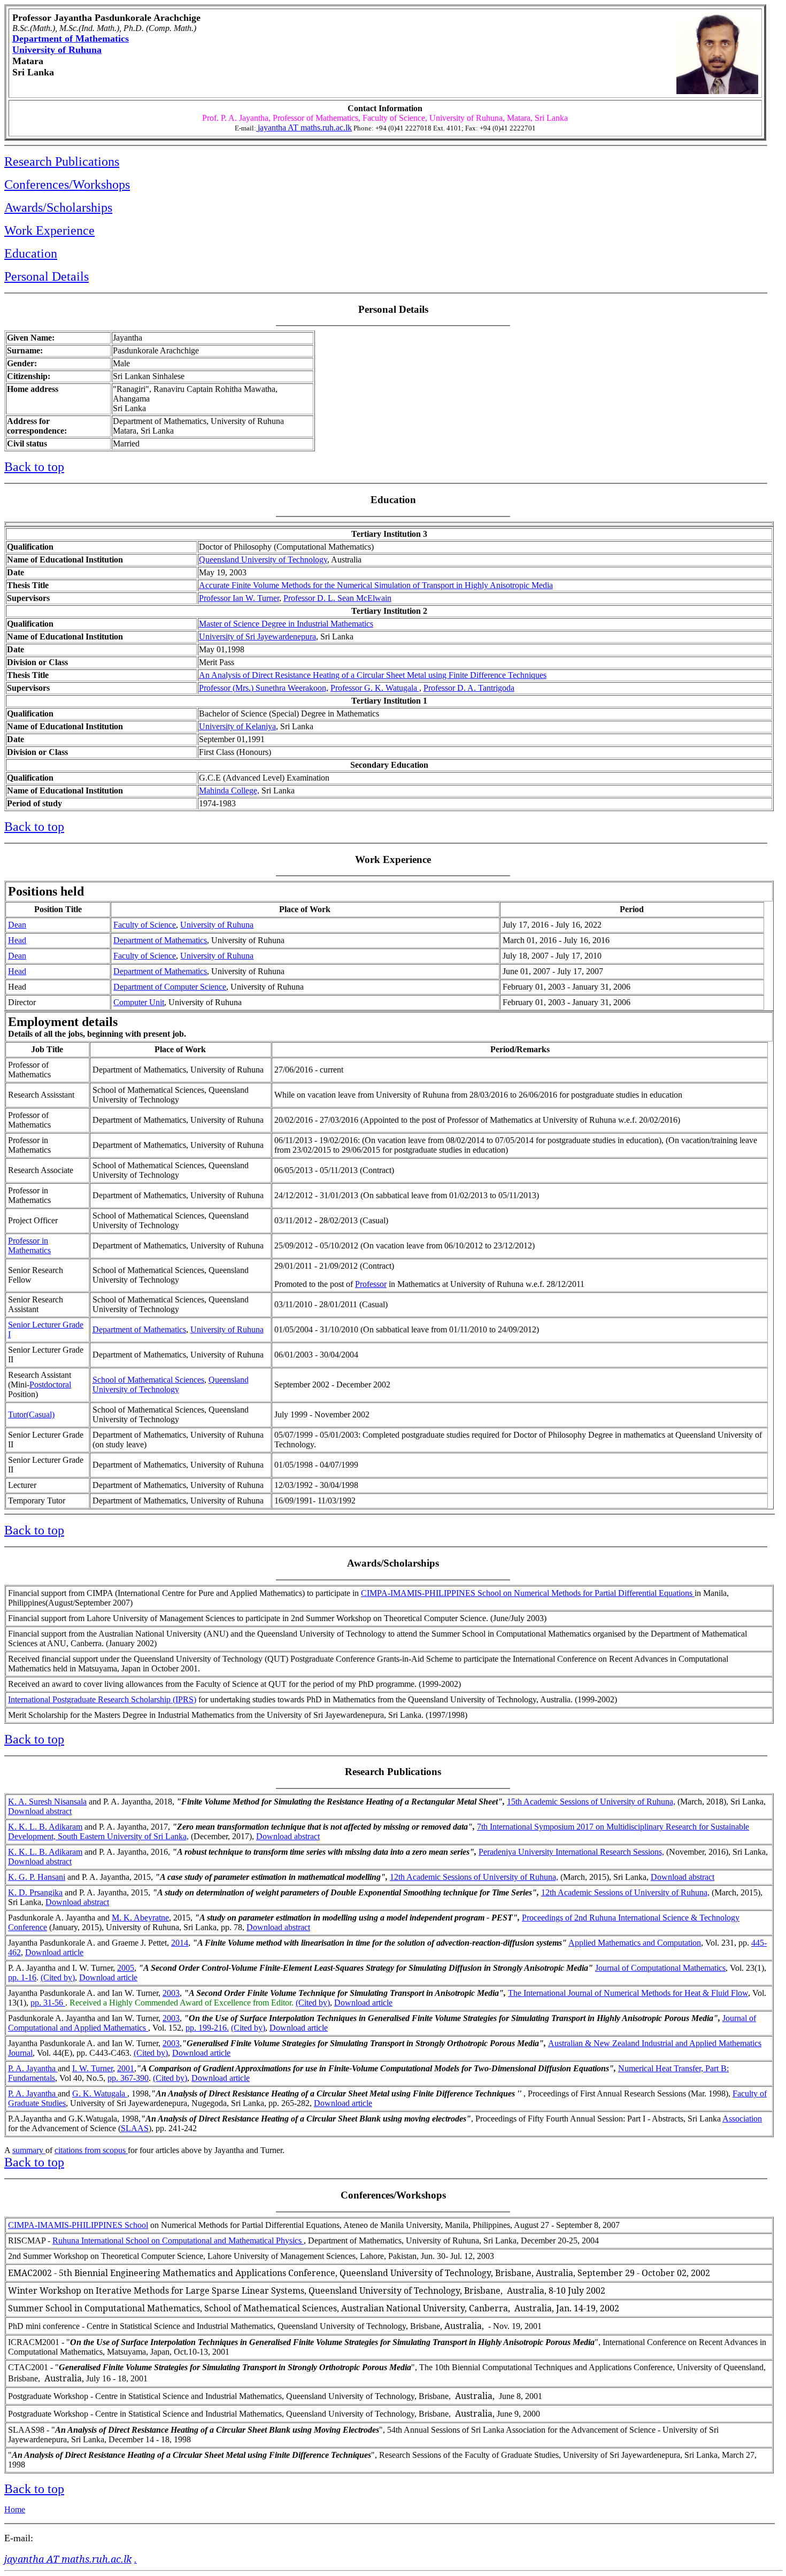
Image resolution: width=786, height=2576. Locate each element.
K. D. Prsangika (35, 1892)
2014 (180, 1943)
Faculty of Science (145, 925)
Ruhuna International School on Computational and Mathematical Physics (178, 2240)
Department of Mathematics (71, 38)
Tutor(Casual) (31, 1414)
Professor (371, 1284)
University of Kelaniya (237, 726)
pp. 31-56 (48, 2003)
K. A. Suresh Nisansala (47, 1802)
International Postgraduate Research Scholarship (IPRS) (102, 1699)
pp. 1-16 (22, 1977)
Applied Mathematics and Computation (635, 1943)
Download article (54, 1952)
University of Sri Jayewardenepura (257, 637)
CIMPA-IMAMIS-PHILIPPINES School (78, 2225)
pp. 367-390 (128, 2078)
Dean (17, 925)
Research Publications (62, 161)
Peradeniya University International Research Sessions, (571, 1852)
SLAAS (135, 2128)
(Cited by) (58, 1977)
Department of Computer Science (170, 987)
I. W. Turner (93, 2068)
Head (17, 940)
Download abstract (40, 1811)
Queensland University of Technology (263, 560)
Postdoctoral (50, 1385)
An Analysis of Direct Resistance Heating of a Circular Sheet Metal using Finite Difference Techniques (373, 675)
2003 (171, 1993)
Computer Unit (139, 1002)
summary (29, 2150)
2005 (126, 1968)
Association (742, 2119)
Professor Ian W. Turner (239, 598)
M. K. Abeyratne (140, 1918)
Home (15, 2509)
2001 (126, 2068)
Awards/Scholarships (58, 207)
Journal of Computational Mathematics (660, 1968)
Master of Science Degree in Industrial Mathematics (286, 624)
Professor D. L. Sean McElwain (337, 598)
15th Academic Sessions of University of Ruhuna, (591, 1802)
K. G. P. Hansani (37, 1877)
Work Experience (49, 230)
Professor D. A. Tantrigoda (469, 688)
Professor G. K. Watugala (375, 688)
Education (31, 253)
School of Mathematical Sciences (148, 1380)
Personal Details (47, 276)
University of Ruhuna (57, 50)
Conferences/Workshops (67, 184)
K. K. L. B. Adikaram (45, 1827)
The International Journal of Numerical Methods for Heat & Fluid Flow (628, 1993)
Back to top (34, 467)
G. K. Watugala (100, 2093)
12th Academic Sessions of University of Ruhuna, (474, 1877)
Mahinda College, (229, 790)
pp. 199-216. (207, 2028)
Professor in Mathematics (29, 1245)
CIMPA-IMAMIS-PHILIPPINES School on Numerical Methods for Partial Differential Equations (528, 1593)
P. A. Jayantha (33, 2068)
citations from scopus (91, 2150)
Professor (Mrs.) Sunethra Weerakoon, (264, 688)
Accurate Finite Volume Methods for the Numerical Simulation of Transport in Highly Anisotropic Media (376, 585)
